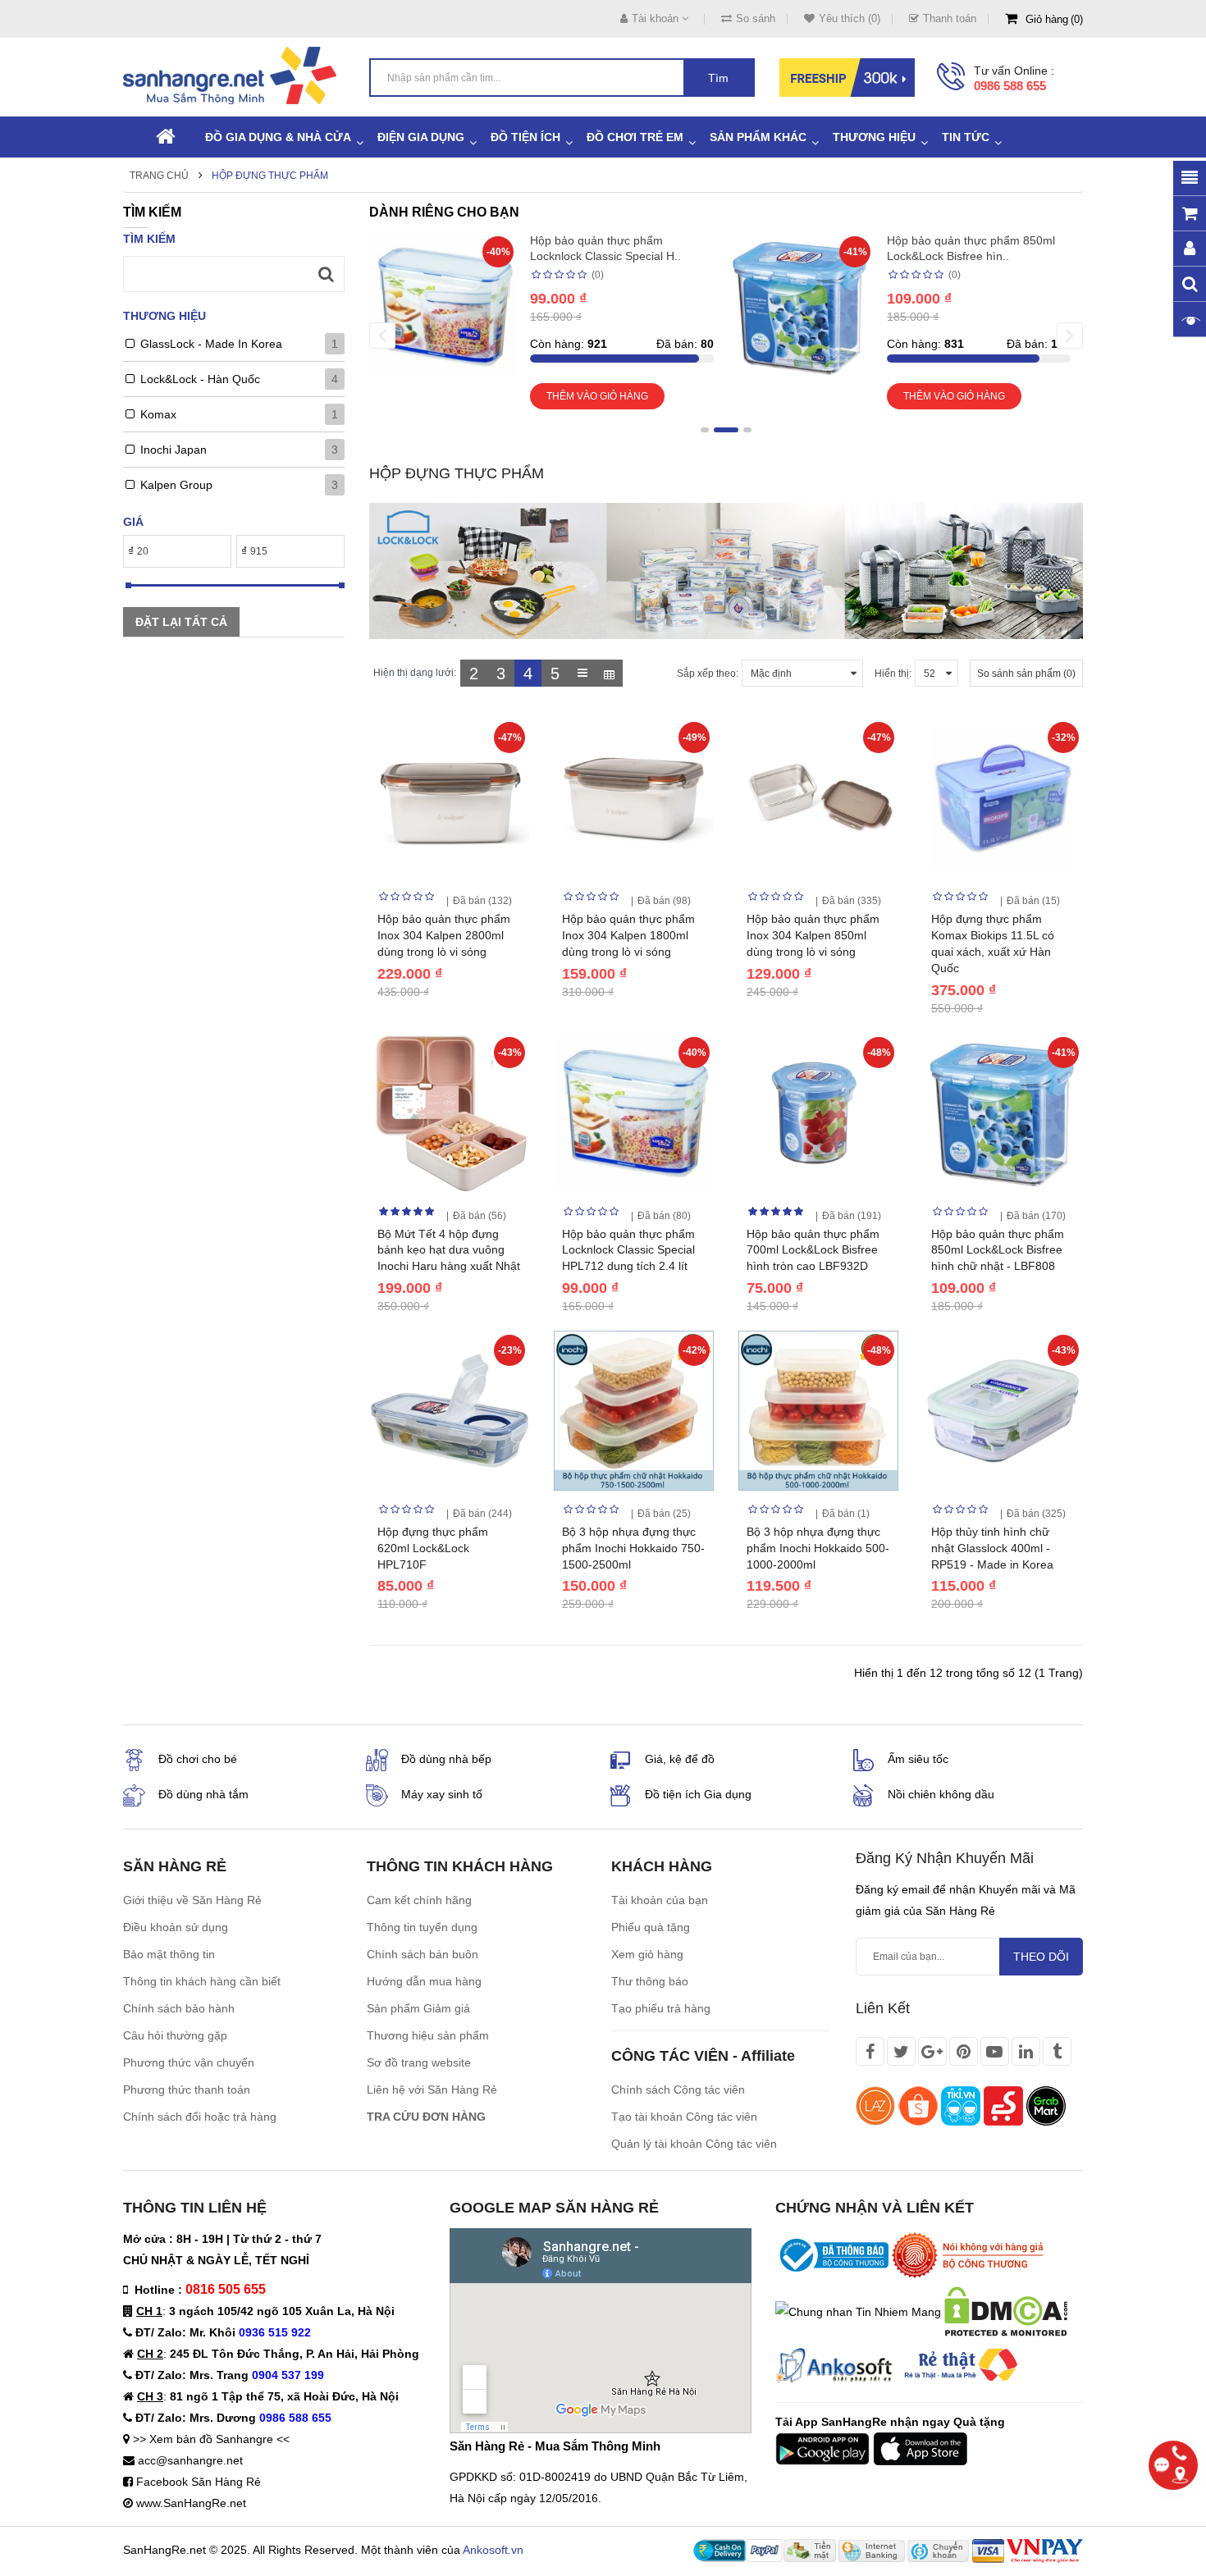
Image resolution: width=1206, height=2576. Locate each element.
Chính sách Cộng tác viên (678, 2090)
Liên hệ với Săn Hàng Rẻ (432, 2090)
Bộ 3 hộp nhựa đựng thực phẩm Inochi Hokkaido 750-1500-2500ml (633, 1548)
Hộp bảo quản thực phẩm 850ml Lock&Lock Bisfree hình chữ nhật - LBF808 (998, 1250)
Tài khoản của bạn (660, 1900)
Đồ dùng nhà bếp (446, 1759)
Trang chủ (159, 176)
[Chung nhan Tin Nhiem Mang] (858, 2311)
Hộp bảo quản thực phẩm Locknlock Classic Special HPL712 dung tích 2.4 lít (628, 1250)
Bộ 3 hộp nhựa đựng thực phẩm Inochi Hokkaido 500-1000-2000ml (818, 1548)
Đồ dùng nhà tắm (203, 1794)
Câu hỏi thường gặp (175, 2035)
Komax (158, 414)
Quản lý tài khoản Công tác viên (694, 2144)
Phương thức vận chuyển (189, 2062)
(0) (598, 275)
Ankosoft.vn (493, 2550)
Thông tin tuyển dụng (422, 1927)
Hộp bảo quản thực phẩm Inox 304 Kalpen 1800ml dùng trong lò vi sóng (628, 935)
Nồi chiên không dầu (941, 1794)
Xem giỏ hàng (647, 1954)
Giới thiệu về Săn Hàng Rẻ (192, 1900)
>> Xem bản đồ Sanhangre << (211, 2439)
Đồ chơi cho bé (198, 1759)
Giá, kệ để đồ (680, 1759)
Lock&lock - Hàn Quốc (200, 379)
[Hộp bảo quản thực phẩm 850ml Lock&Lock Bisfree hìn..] (800, 305)
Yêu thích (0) (850, 18)
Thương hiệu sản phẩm (428, 2035)
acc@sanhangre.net (190, 2460)
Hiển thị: (893, 674)
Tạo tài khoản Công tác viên (684, 2117)
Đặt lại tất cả (181, 622)
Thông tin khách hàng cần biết (202, 1981)
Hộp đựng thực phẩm (270, 176)
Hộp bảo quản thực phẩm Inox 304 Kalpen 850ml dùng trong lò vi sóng (813, 935)
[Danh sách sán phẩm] (582, 673)
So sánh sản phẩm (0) (1026, 674)
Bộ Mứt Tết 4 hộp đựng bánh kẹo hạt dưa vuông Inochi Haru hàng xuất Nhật (449, 1250)
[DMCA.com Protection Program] (1006, 2311)
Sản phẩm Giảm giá (418, 2008)
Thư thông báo (650, 1981)
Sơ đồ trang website (419, 2062)
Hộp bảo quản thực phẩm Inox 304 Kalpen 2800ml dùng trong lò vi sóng (444, 935)
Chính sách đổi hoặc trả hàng (200, 2117)
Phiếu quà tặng (651, 1927)
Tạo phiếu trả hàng (661, 2008)
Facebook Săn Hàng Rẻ (199, 2482)
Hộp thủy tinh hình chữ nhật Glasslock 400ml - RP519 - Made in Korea (992, 1548)
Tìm (718, 78)
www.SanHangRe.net (191, 2503)
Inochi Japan (174, 450)
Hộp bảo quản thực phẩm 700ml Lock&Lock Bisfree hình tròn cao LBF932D (813, 1250)
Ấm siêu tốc (918, 1759)
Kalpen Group (176, 485)
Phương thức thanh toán (187, 2090)
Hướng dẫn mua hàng (424, 1981)
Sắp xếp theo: (708, 674)
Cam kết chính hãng (419, 1900)
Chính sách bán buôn (423, 1954)
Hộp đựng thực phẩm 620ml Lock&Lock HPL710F (433, 1548)
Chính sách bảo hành (179, 2008)
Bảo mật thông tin (169, 1954)
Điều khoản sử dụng (176, 1927)
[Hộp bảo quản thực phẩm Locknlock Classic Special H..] (443, 305)
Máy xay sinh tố (442, 1794)
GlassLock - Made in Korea (211, 344)
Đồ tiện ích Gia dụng (698, 1794)
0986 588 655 (1010, 86)
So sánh (756, 18)
